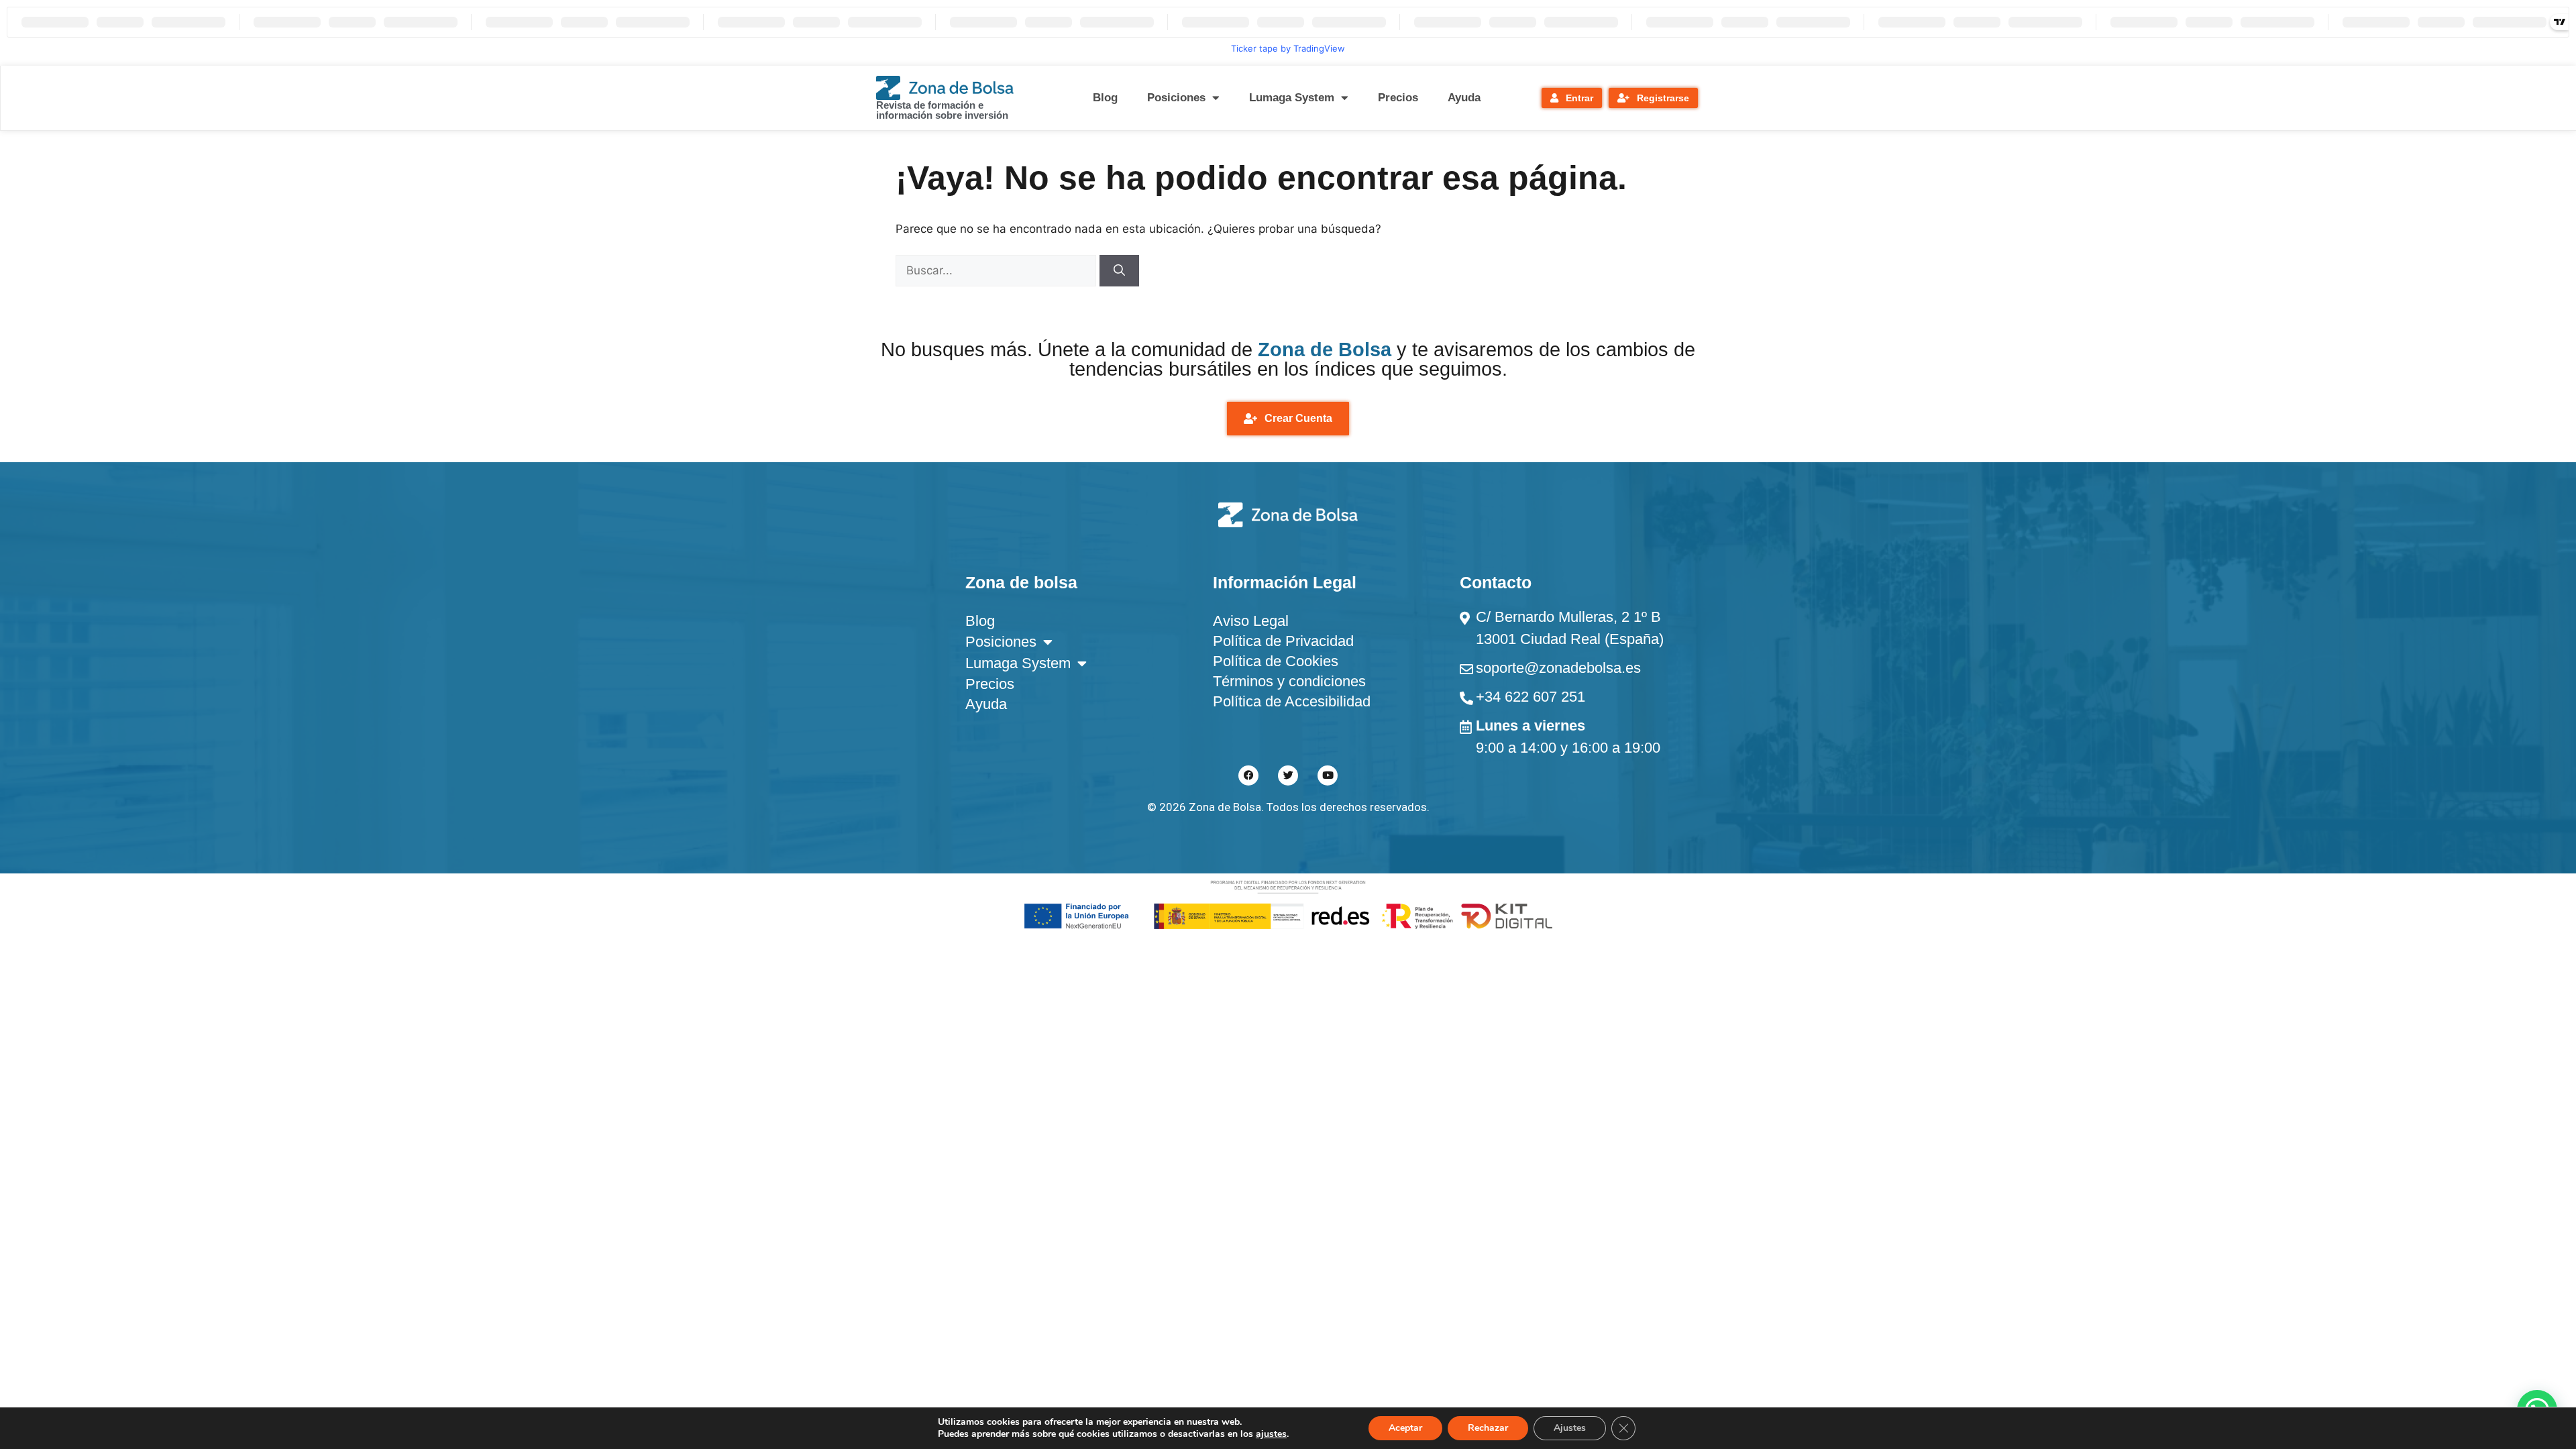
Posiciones (1176, 98)
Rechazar (1488, 1428)
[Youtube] (1328, 775)
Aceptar (1405, 1428)
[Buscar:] (998, 270)
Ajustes (1570, 1428)
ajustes (1271, 1434)
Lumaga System (1292, 98)
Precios (1398, 98)
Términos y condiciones (1289, 681)
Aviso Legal (1251, 621)
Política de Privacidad (1283, 641)
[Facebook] (1248, 775)
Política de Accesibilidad (1292, 701)
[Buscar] (1119, 271)
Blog (1105, 98)
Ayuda (1464, 98)
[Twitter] (1288, 775)
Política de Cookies (1276, 661)
